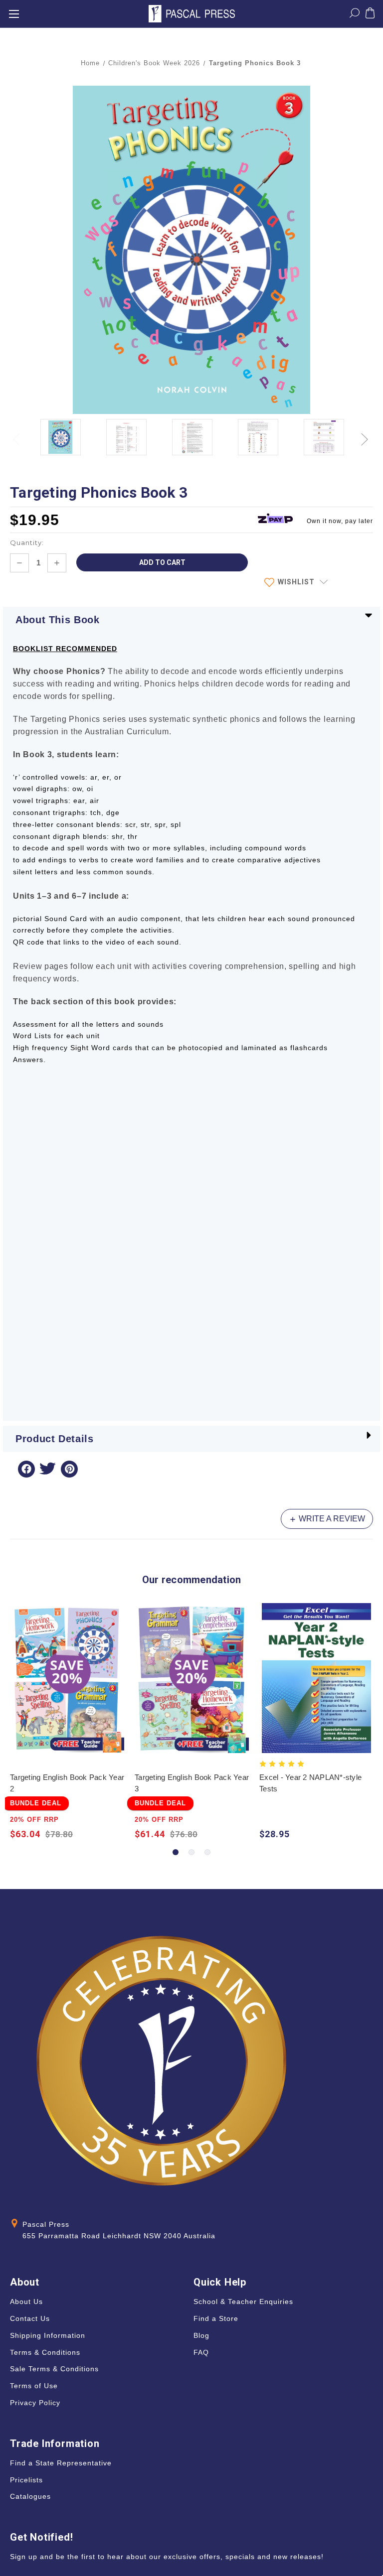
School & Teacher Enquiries (243, 2302)
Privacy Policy (35, 2403)
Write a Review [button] (331, 1519)
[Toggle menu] (14, 14)
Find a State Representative (61, 2463)
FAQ (201, 2352)
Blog (201, 2335)
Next (366, 434)
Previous (17, 434)
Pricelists (26, 2480)
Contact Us (30, 2318)
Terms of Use (34, 2386)
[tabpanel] (67, 1723)
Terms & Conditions (45, 2352)
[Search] (355, 15)
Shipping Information (48, 2335)
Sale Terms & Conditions (54, 2369)
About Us (26, 2302)
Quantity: (27, 542)
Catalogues (30, 2496)
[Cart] (370, 15)
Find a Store (216, 2318)
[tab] (176, 1852)
